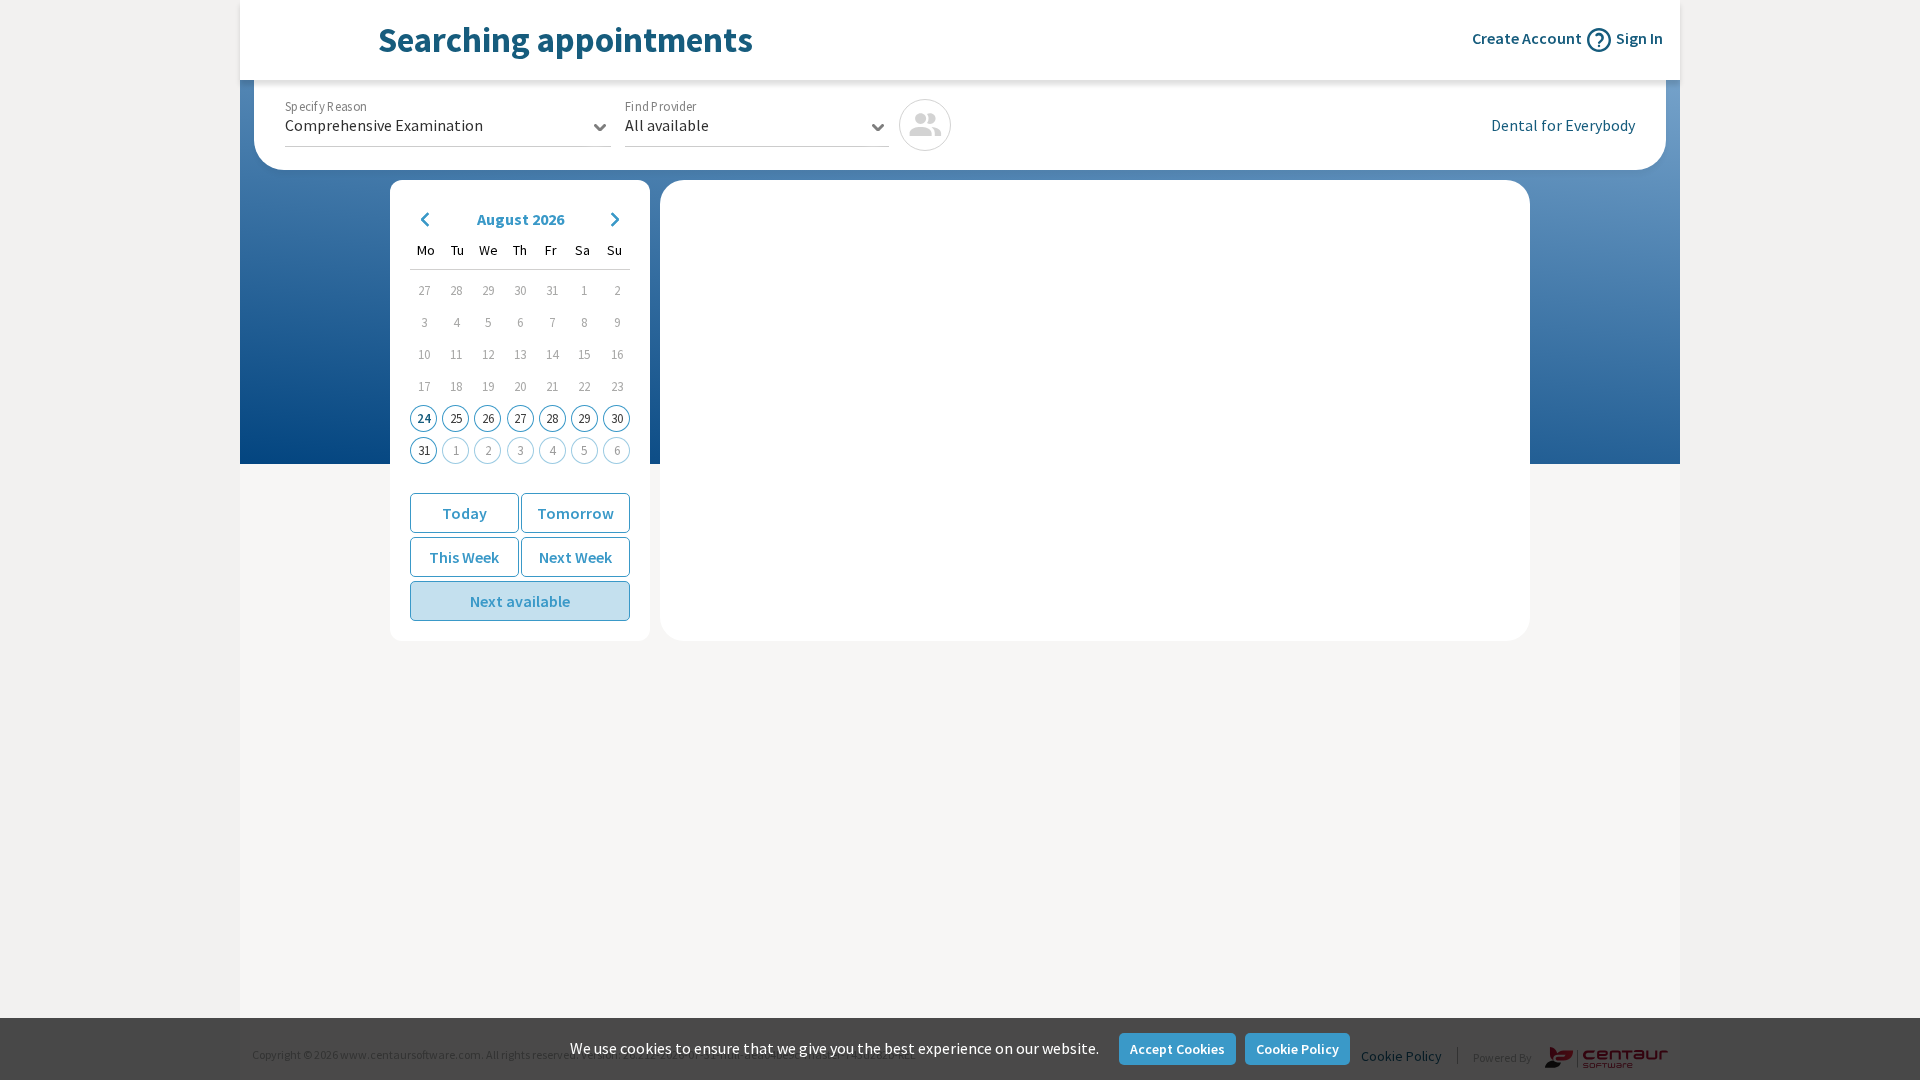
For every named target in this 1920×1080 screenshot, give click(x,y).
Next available (520, 601)
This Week (464, 557)
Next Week (575, 557)
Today (464, 513)
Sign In (1639, 38)
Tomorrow (575, 513)
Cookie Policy (1297, 1049)
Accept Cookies (1177, 1049)
